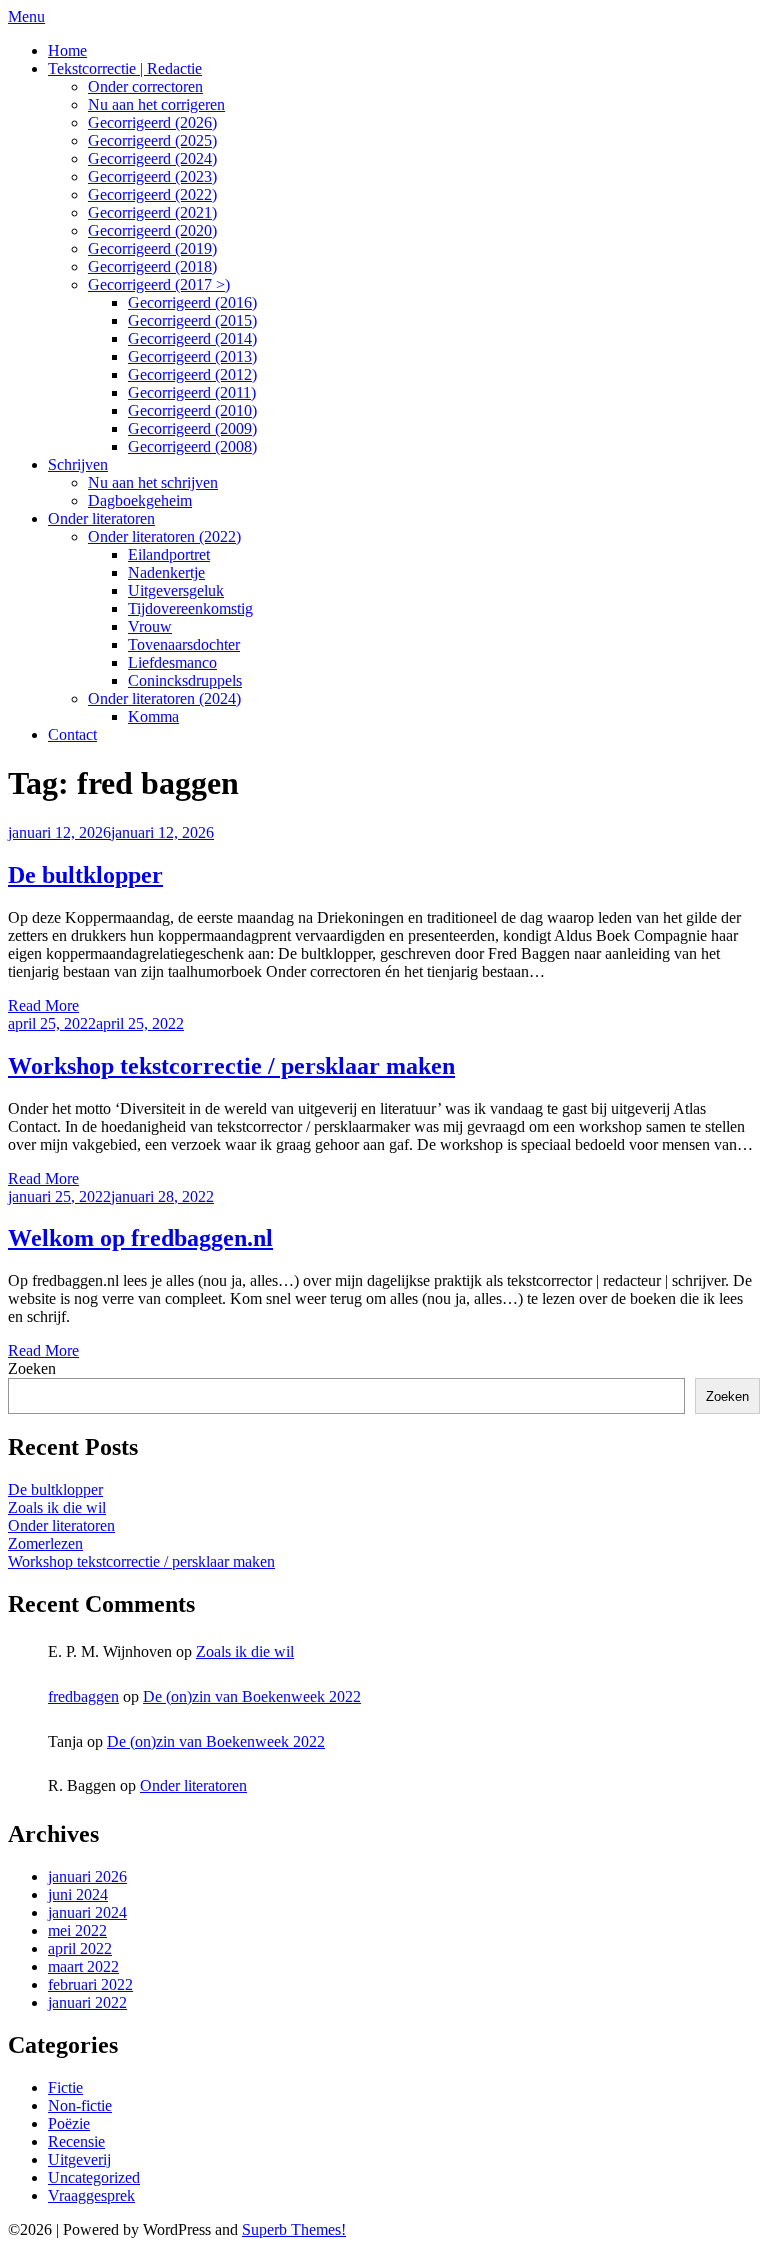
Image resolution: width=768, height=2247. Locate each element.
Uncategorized (94, 2177)
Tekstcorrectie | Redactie (125, 68)
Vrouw (150, 626)
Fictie (65, 2087)
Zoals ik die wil (57, 1507)
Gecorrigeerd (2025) (152, 140)
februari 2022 (90, 1984)
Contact (72, 734)
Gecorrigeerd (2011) (192, 392)
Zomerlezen (45, 1543)
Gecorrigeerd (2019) (152, 248)
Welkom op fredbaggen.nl (140, 1238)
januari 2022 (87, 2002)
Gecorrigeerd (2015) (192, 320)
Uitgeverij (79, 2159)
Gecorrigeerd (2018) (152, 266)
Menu (26, 16)
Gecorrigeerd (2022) (152, 194)
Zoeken (32, 1368)
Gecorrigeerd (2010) (192, 410)
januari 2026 (87, 1876)
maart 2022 (83, 1966)
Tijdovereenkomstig (190, 608)
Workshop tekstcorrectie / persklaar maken (231, 1066)
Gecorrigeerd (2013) (192, 356)
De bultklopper (85, 875)
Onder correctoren (145, 86)
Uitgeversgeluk (176, 590)
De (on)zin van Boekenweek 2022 (252, 1696)
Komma (153, 716)
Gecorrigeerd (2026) (152, 122)
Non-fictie (80, 2105)
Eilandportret (169, 554)
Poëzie (69, 2123)
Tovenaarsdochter (184, 644)
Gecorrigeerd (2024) (152, 158)
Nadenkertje (166, 572)
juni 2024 (78, 1894)
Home (67, 50)
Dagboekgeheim (140, 500)
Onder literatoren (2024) (164, 698)
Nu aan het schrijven (153, 482)
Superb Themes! (294, 2229)
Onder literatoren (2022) (164, 536)
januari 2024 (87, 1912)
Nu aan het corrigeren (156, 104)
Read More (43, 1005)
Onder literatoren (101, 518)
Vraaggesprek (91, 2195)
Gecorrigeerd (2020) (152, 230)
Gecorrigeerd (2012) (192, 374)
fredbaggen (83, 1696)
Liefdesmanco (172, 662)
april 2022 (80, 1948)
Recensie (76, 2141)
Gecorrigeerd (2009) (192, 428)
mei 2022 (77, 1930)
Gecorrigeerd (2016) (192, 302)
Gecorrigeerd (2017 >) (159, 284)
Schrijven (78, 464)
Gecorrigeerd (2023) (152, 176)
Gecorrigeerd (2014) (192, 338)
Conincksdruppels (185, 680)
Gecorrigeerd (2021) (152, 212)
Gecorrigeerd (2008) (192, 446)
